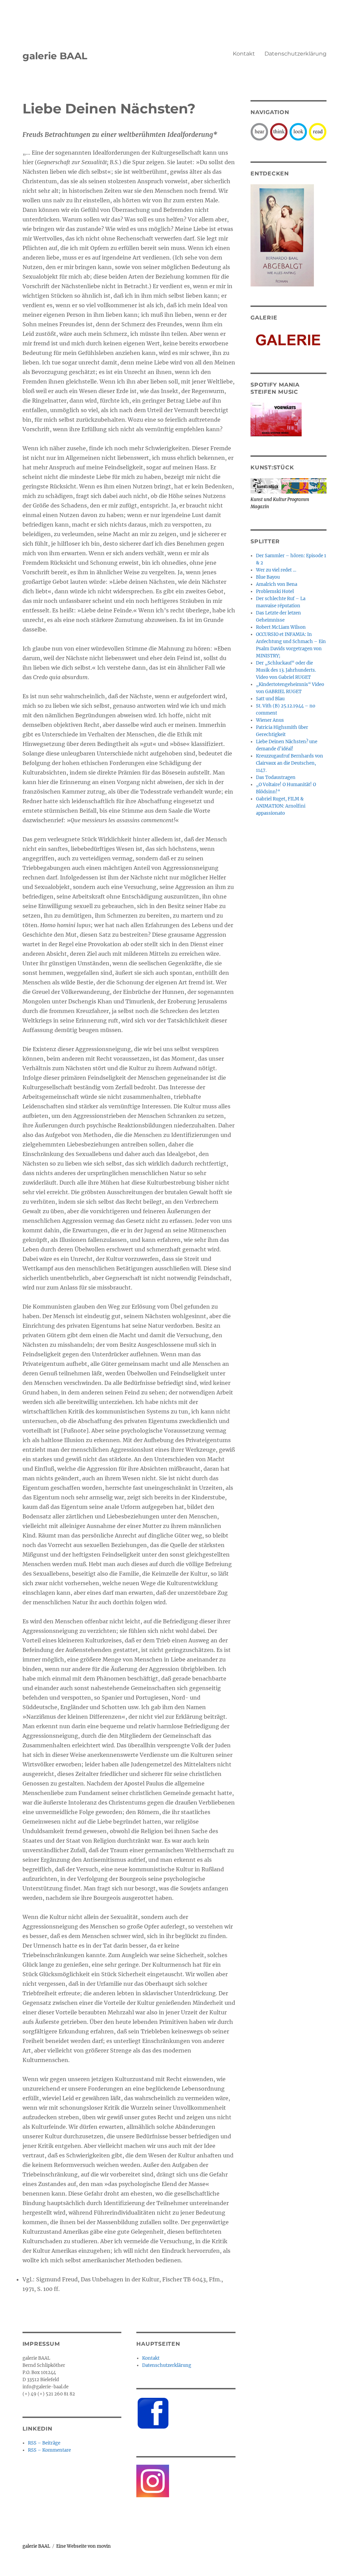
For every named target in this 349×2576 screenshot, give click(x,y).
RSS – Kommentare (49, 2450)
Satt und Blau (270, 699)
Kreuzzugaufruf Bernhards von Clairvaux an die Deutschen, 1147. (290, 763)
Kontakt (244, 54)
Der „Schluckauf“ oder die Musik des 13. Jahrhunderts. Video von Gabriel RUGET (286, 670)
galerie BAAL (55, 56)
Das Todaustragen (276, 777)
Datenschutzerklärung (295, 54)
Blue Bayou (268, 577)
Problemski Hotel (275, 591)
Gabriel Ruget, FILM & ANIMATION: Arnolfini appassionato (281, 806)
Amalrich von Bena (277, 584)
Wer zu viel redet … (276, 570)
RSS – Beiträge (44, 2443)
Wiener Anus (270, 720)
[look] (298, 131)
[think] (279, 131)
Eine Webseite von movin (84, 2546)
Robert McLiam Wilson (281, 627)
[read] (318, 131)
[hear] (259, 131)
